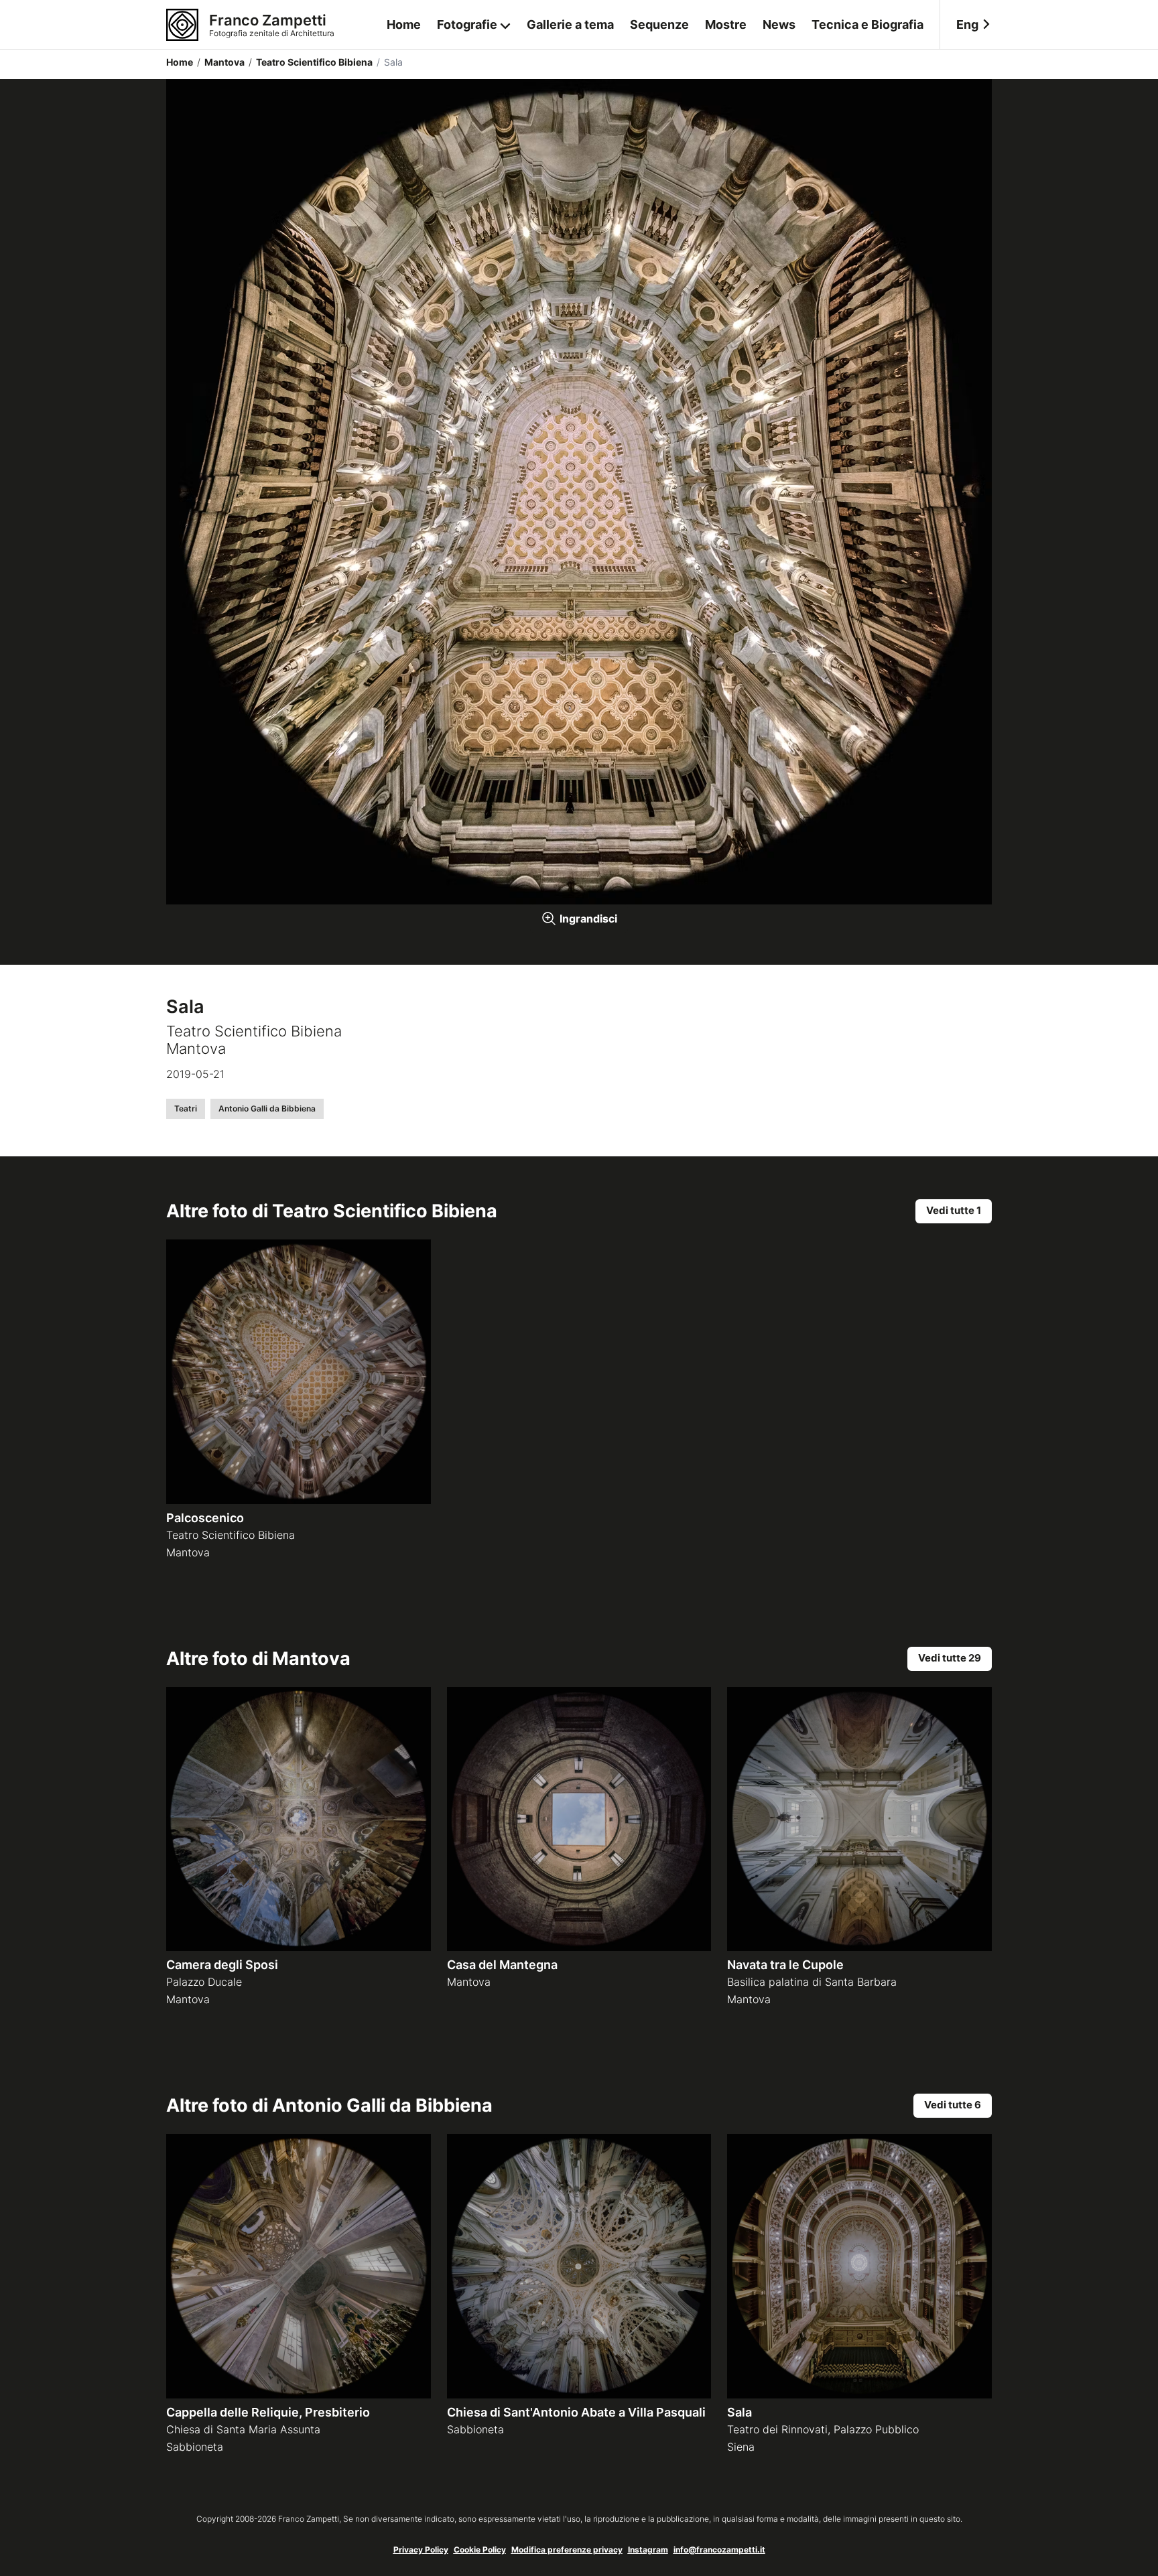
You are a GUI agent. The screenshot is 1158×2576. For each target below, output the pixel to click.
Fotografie (467, 24)
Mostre (726, 24)
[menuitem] (966, 25)
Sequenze (659, 24)
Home (404, 24)
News (779, 24)
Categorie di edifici (474, 79)
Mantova (221, 62)
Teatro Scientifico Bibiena (311, 62)
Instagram (648, 2550)
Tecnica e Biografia (867, 24)
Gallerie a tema (570, 24)
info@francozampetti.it (719, 2550)
